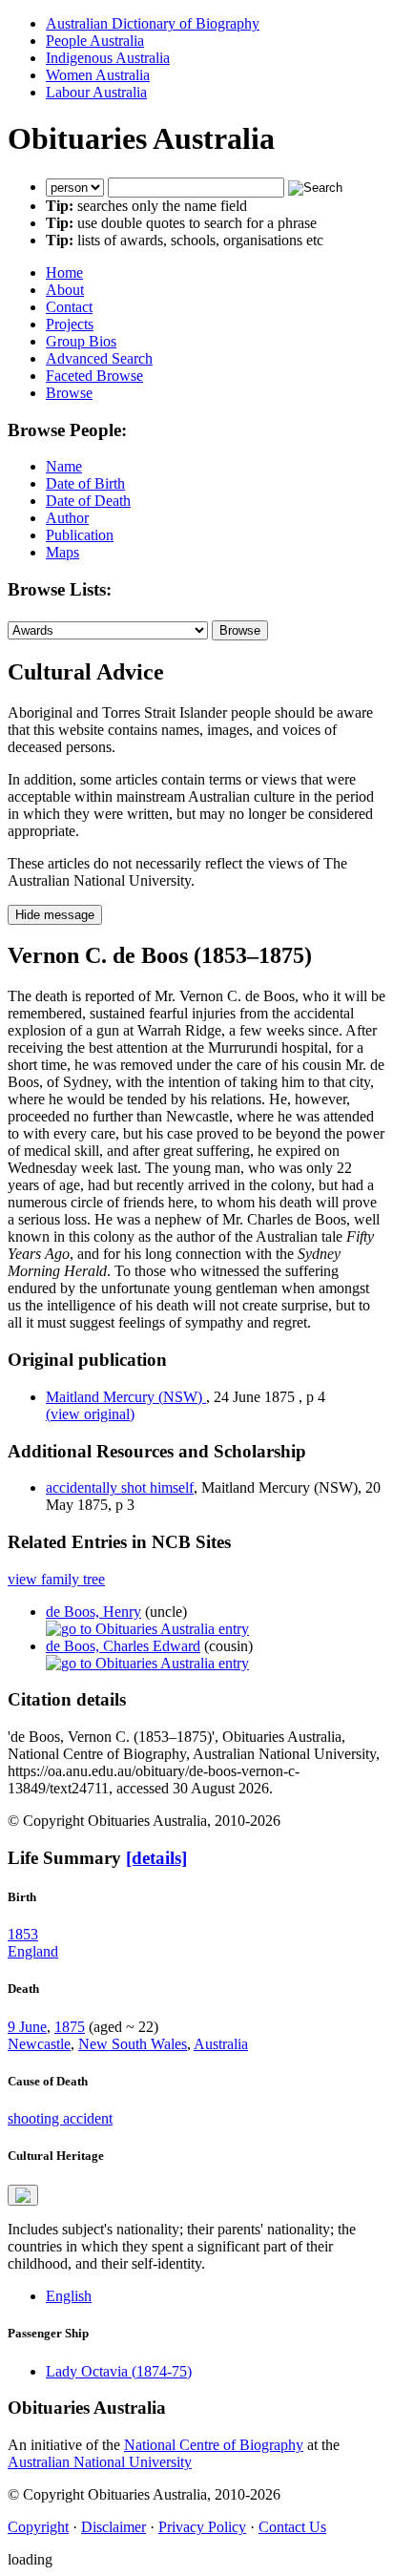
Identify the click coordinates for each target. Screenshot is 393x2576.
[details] (156, 1858)
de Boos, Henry (93, 1612)
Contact (69, 307)
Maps (62, 552)
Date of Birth (85, 483)
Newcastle (39, 2044)
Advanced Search (99, 358)
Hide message (55, 915)
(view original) (90, 1414)
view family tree (56, 1579)
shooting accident (60, 2118)
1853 (23, 1934)
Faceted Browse (94, 376)
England (33, 1951)
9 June (27, 2027)
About (65, 290)
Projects (70, 324)
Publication (80, 535)
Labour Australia (96, 92)
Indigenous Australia (108, 58)
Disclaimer (114, 2527)
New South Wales (133, 2044)
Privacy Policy (202, 2527)
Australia (221, 2044)
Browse (69, 393)
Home (64, 272)
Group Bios (81, 341)
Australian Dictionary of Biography (153, 23)
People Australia (95, 41)
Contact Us (292, 2527)
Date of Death (88, 501)
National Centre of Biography (214, 2445)
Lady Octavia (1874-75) (119, 2371)
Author (67, 518)
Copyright (38, 2527)
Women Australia (98, 75)
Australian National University (100, 2462)
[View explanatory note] (23, 2195)
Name (64, 466)
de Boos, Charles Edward (123, 1646)
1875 (70, 2027)
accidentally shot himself (120, 1487)
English (69, 2296)
